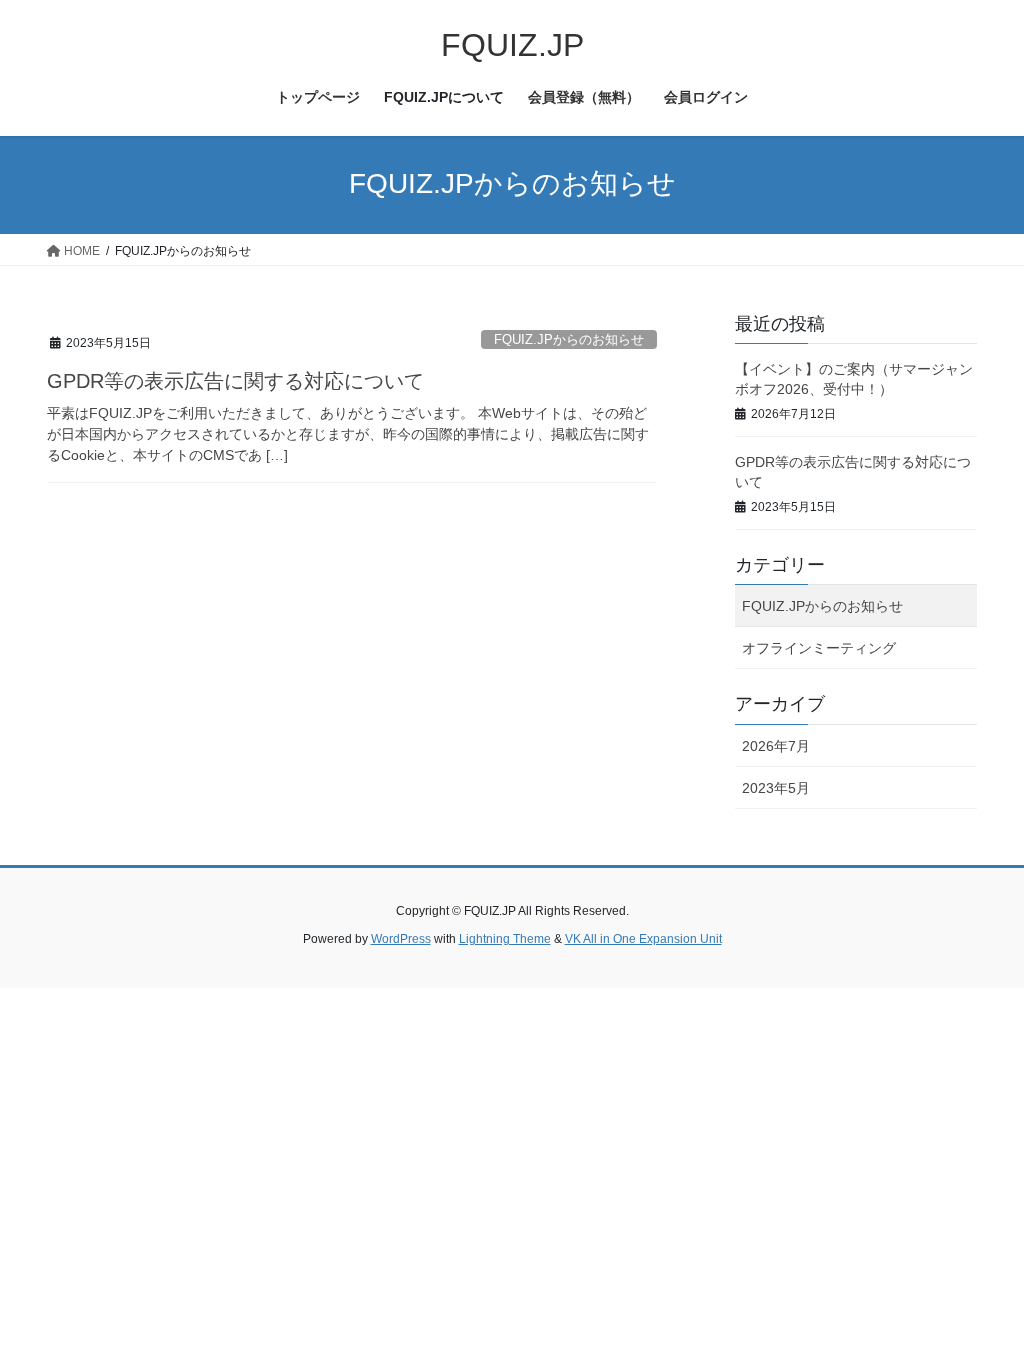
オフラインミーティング (819, 648)
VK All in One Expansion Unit (643, 939)
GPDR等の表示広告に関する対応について (235, 381)
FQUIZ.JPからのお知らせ (569, 339)
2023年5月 (776, 788)
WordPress (401, 939)
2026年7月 (776, 746)
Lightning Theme (505, 939)
